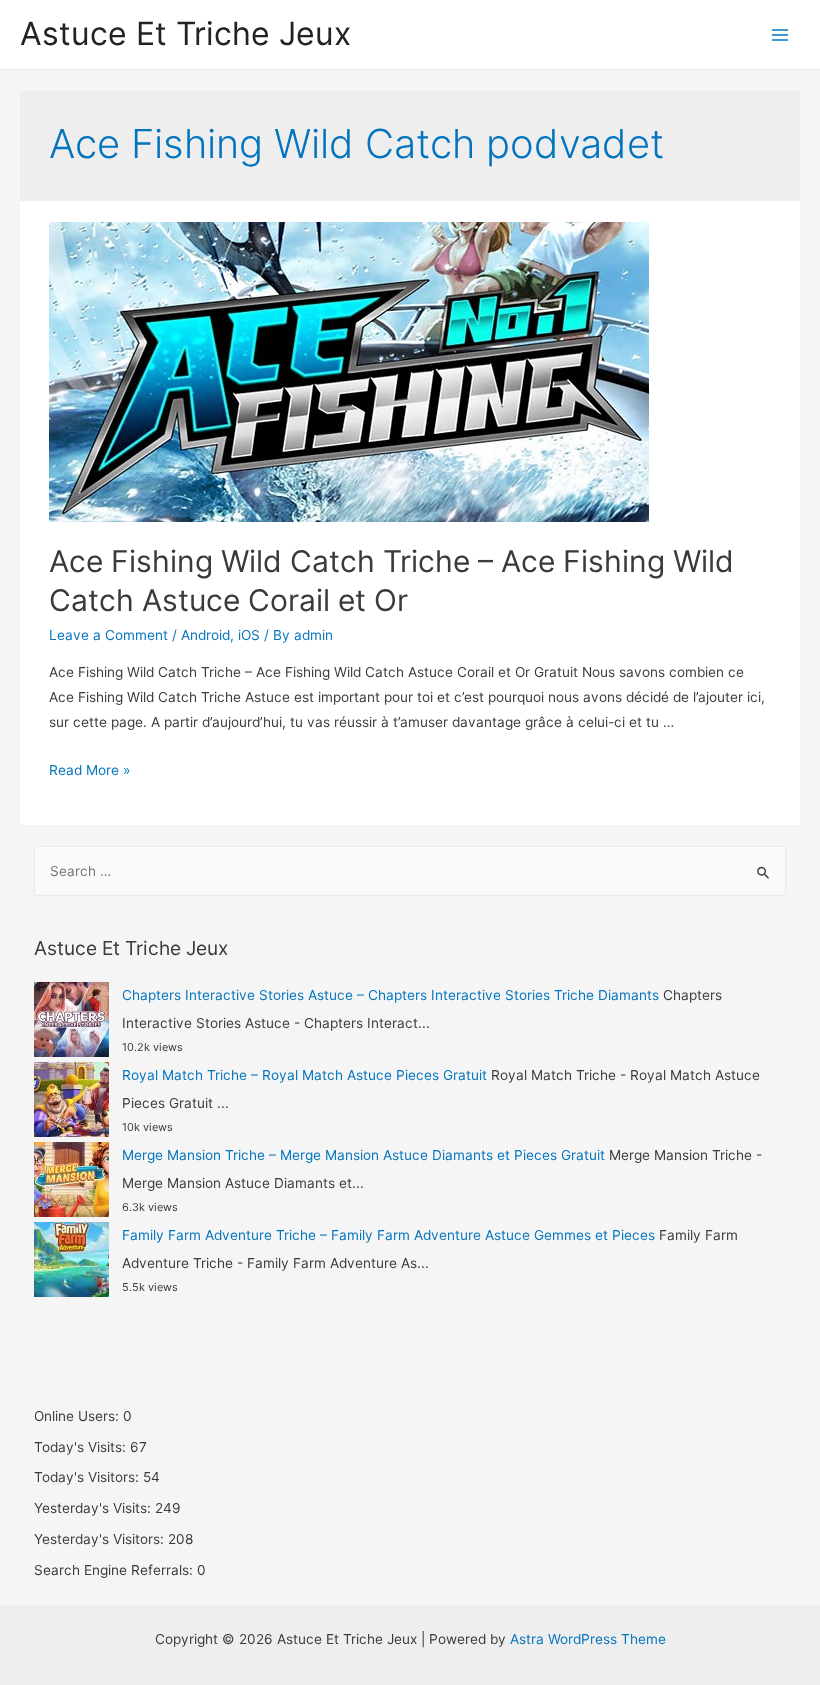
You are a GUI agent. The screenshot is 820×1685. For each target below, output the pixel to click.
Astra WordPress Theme (588, 1639)
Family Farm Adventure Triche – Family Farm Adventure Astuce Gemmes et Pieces (388, 1235)
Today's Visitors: (88, 1477)
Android (205, 635)
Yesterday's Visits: (94, 1508)
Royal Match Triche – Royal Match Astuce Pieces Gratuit (304, 1075)
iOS (249, 635)
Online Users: (78, 1416)
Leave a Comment (108, 635)
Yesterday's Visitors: (101, 1539)
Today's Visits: (82, 1447)
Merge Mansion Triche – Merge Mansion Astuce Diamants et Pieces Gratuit (363, 1155)
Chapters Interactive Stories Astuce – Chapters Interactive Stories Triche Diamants (390, 995)
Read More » (89, 770)
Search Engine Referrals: (115, 1570)
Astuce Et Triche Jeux (185, 33)
